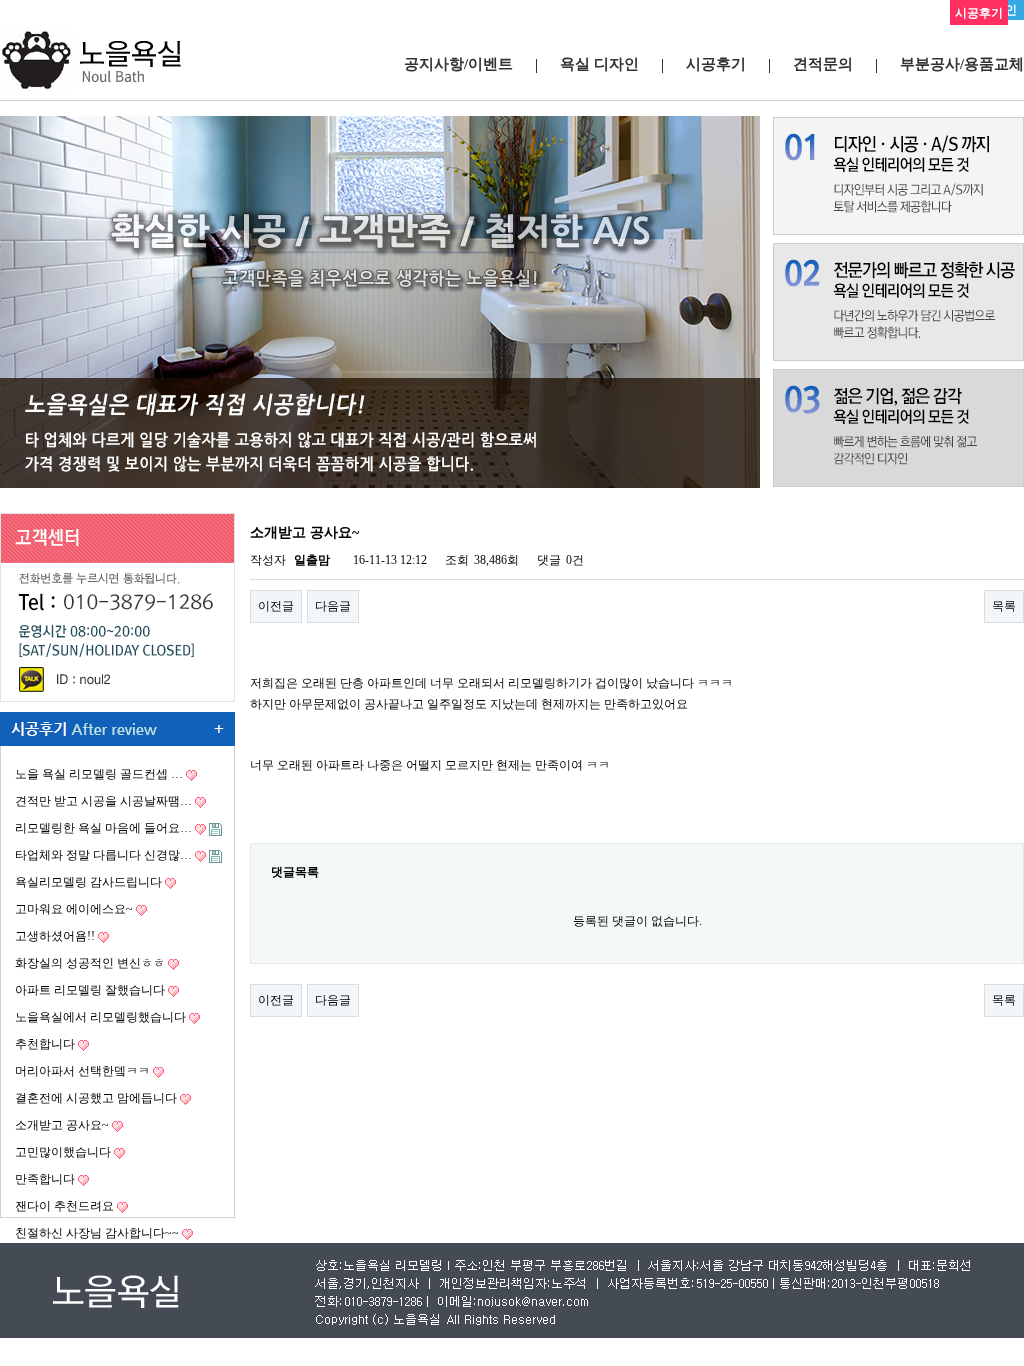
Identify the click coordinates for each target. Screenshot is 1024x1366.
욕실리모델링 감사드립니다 (88, 882)
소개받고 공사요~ (62, 1125)
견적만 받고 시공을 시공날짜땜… (103, 801)
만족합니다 (45, 1179)
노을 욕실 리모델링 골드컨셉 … (99, 774)
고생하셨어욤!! (55, 936)
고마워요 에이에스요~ (74, 909)
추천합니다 (45, 1044)
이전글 (276, 606)
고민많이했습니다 (63, 1152)
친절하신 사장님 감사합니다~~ (97, 1233)
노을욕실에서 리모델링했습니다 (100, 1017)
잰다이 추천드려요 (64, 1206)
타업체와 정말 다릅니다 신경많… (103, 855)
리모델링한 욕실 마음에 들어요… (103, 828)
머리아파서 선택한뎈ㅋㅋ (82, 1071)
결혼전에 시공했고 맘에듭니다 (96, 1098)
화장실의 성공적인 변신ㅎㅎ (90, 963)
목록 (1004, 606)
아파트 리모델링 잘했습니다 (90, 990)
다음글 (333, 606)
